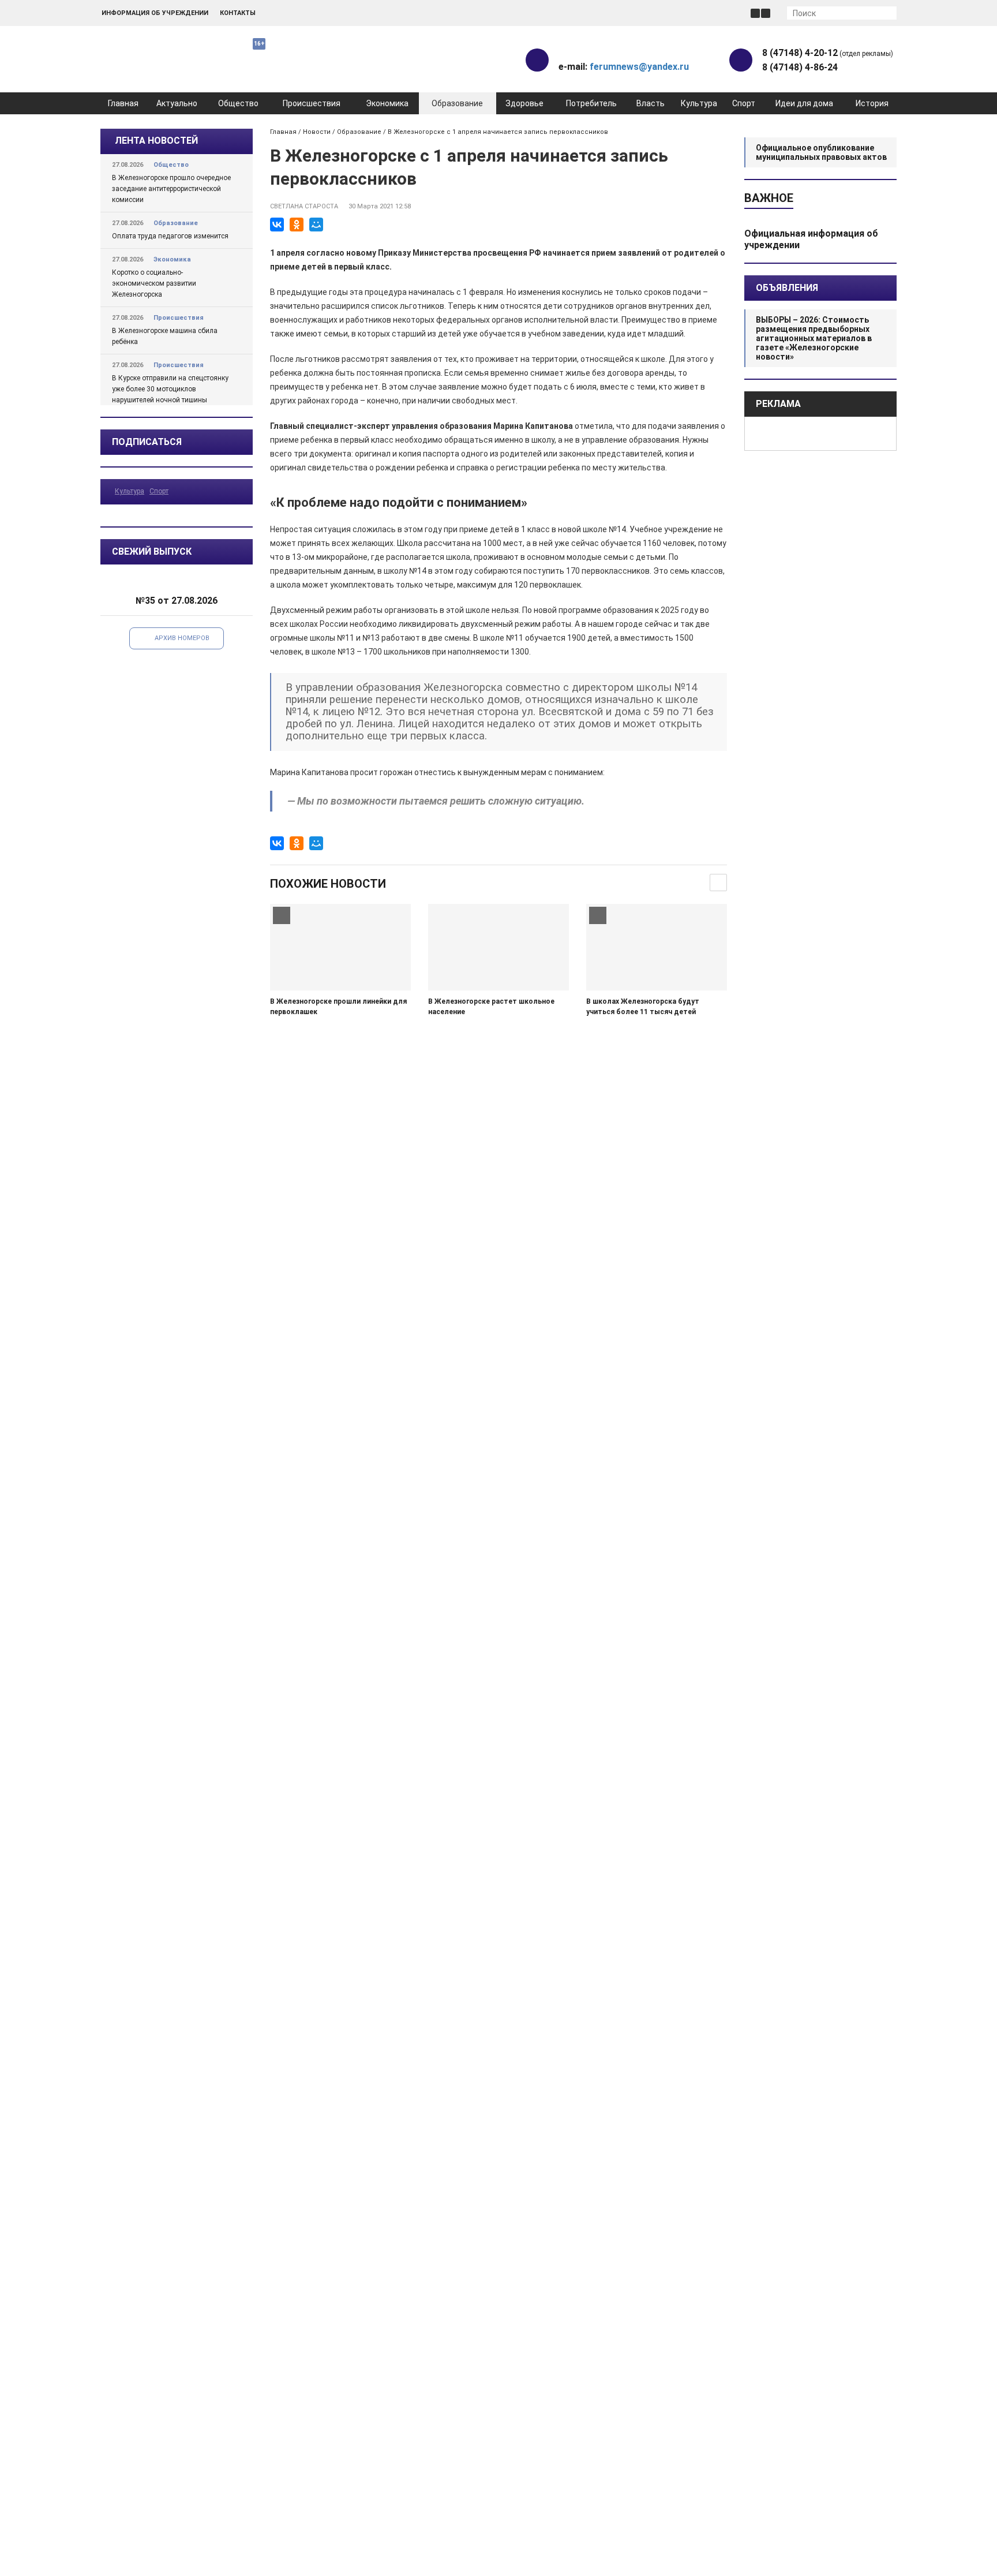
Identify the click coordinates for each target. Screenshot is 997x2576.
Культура (699, 103)
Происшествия (312, 103)
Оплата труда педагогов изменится (170, 236)
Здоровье (524, 103)
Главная (123, 103)
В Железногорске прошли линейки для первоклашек (338, 1007)
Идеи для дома (804, 103)
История (872, 103)
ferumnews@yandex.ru (639, 67)
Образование (457, 103)
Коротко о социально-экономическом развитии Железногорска (154, 283)
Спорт (744, 103)
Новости (317, 132)
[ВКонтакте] (277, 225)
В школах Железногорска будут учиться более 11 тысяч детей (643, 1007)
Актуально (177, 103)
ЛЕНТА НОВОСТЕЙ (156, 141)
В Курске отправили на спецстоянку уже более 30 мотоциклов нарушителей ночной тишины (170, 389)
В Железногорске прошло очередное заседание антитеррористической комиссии (171, 189)
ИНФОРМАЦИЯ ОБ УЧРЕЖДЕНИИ (155, 13)
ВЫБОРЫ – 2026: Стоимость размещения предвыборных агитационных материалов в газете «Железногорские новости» (814, 338)
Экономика (387, 103)
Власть (651, 103)
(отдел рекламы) (828, 53)
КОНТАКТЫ (238, 13)
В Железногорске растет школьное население (491, 1007)
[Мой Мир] (316, 225)
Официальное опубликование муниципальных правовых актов (821, 152)
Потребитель (591, 103)
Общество (238, 103)
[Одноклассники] (297, 225)
